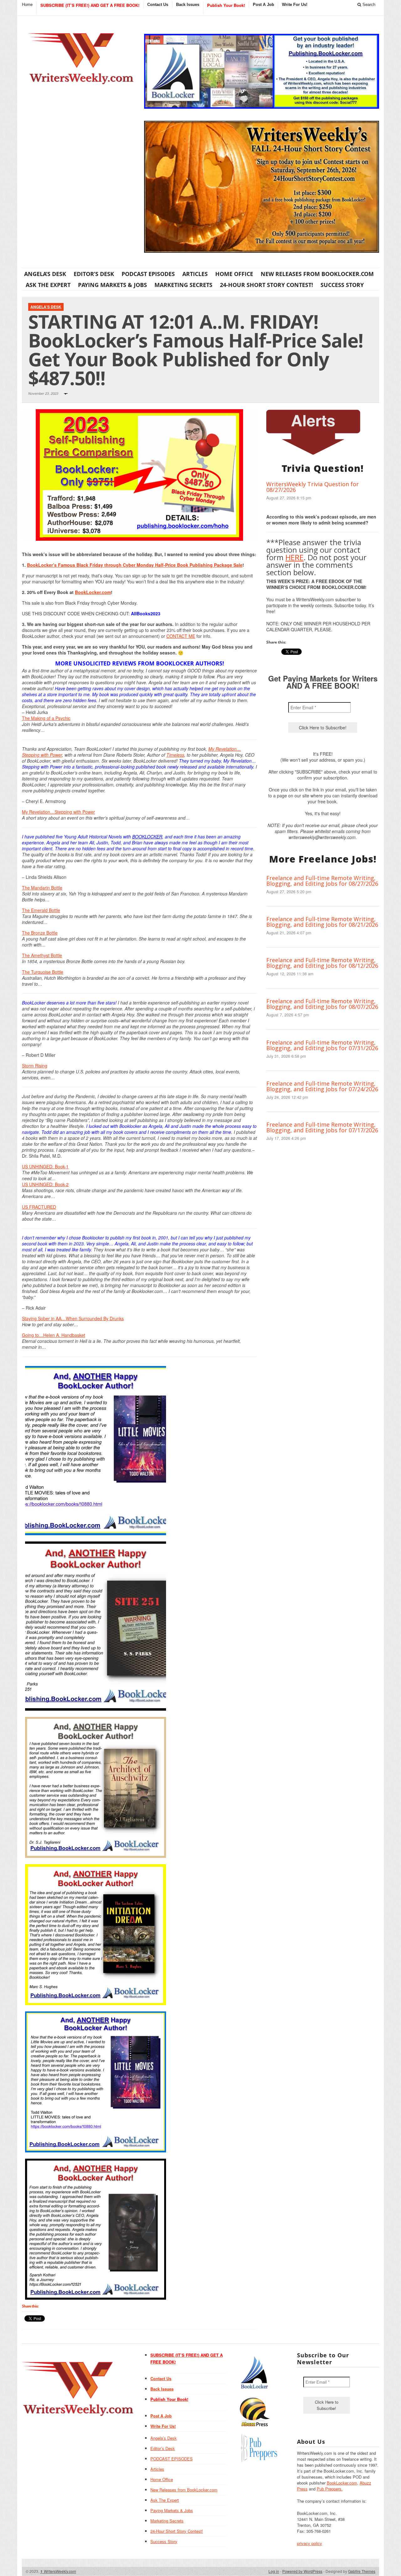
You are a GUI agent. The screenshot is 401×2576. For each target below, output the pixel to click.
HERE (294, 557)
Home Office (234, 274)
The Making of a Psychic (46, 718)
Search (368, 5)
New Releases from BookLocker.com (317, 274)
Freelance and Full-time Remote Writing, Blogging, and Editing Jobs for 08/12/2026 (322, 963)
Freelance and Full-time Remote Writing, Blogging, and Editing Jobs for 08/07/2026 (322, 1004)
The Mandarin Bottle (42, 888)
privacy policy (310, 2543)
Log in (274, 2571)
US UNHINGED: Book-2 (45, 1184)
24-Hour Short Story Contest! (266, 285)
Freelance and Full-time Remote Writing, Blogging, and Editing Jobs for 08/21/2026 (322, 922)
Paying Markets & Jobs (112, 285)
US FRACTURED (39, 1207)
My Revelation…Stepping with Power (58, 812)
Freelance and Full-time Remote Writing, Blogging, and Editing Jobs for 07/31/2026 (322, 1045)
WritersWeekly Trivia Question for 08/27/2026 (312, 487)
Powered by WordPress (302, 2571)
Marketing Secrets (183, 285)
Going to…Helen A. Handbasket (54, 1335)
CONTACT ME (181, 636)
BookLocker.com (93, 592)
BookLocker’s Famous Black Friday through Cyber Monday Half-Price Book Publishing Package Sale (135, 565)
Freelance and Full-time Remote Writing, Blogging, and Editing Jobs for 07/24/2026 (322, 1086)
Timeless (175, 755)
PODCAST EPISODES (148, 274)
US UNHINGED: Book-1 (45, 1166)
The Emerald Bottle (41, 910)
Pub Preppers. (330, 2489)
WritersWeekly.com (58, 2571)
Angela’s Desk (45, 274)
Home (27, 5)
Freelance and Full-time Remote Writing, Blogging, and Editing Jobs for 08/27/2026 (322, 881)
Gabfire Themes (362, 2571)
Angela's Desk (46, 307)
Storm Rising (35, 1066)
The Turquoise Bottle (43, 972)
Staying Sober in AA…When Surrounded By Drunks (73, 1318)
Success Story (342, 285)
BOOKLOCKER (147, 837)
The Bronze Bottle (40, 933)
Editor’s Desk (94, 274)
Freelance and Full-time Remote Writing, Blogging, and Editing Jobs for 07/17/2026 (322, 1127)
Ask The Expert (48, 285)
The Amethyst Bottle (42, 955)
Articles (195, 274)
